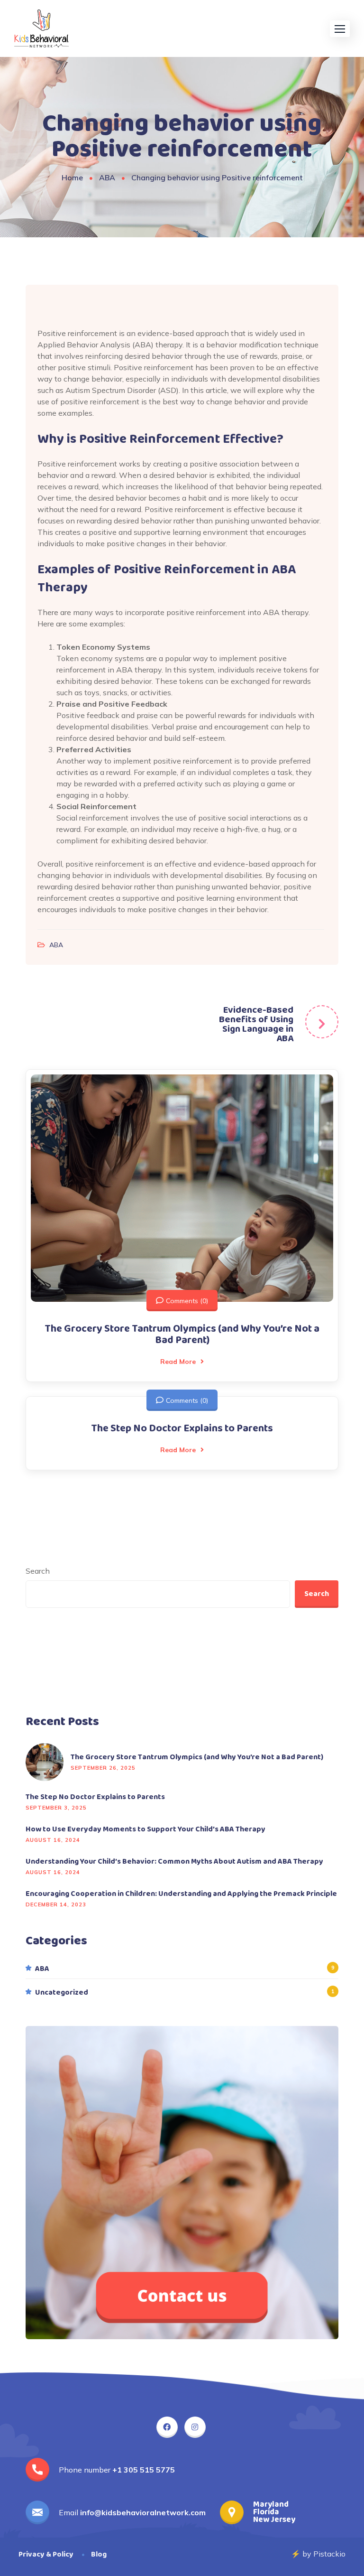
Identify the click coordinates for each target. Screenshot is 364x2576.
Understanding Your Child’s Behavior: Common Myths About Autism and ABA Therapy (174, 1862)
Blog (99, 2554)
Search (38, 1571)
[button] (340, 29)
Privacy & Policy (46, 2554)
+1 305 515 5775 (144, 2470)
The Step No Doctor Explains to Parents (182, 1428)
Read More (178, 1362)
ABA (107, 177)
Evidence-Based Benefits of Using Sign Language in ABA (256, 1024)
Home (72, 177)
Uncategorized (62, 1993)
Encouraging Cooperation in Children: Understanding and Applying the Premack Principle (181, 1894)
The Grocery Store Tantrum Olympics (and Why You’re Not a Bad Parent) (182, 1335)
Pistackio (329, 2554)
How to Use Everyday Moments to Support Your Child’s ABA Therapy (146, 1829)
